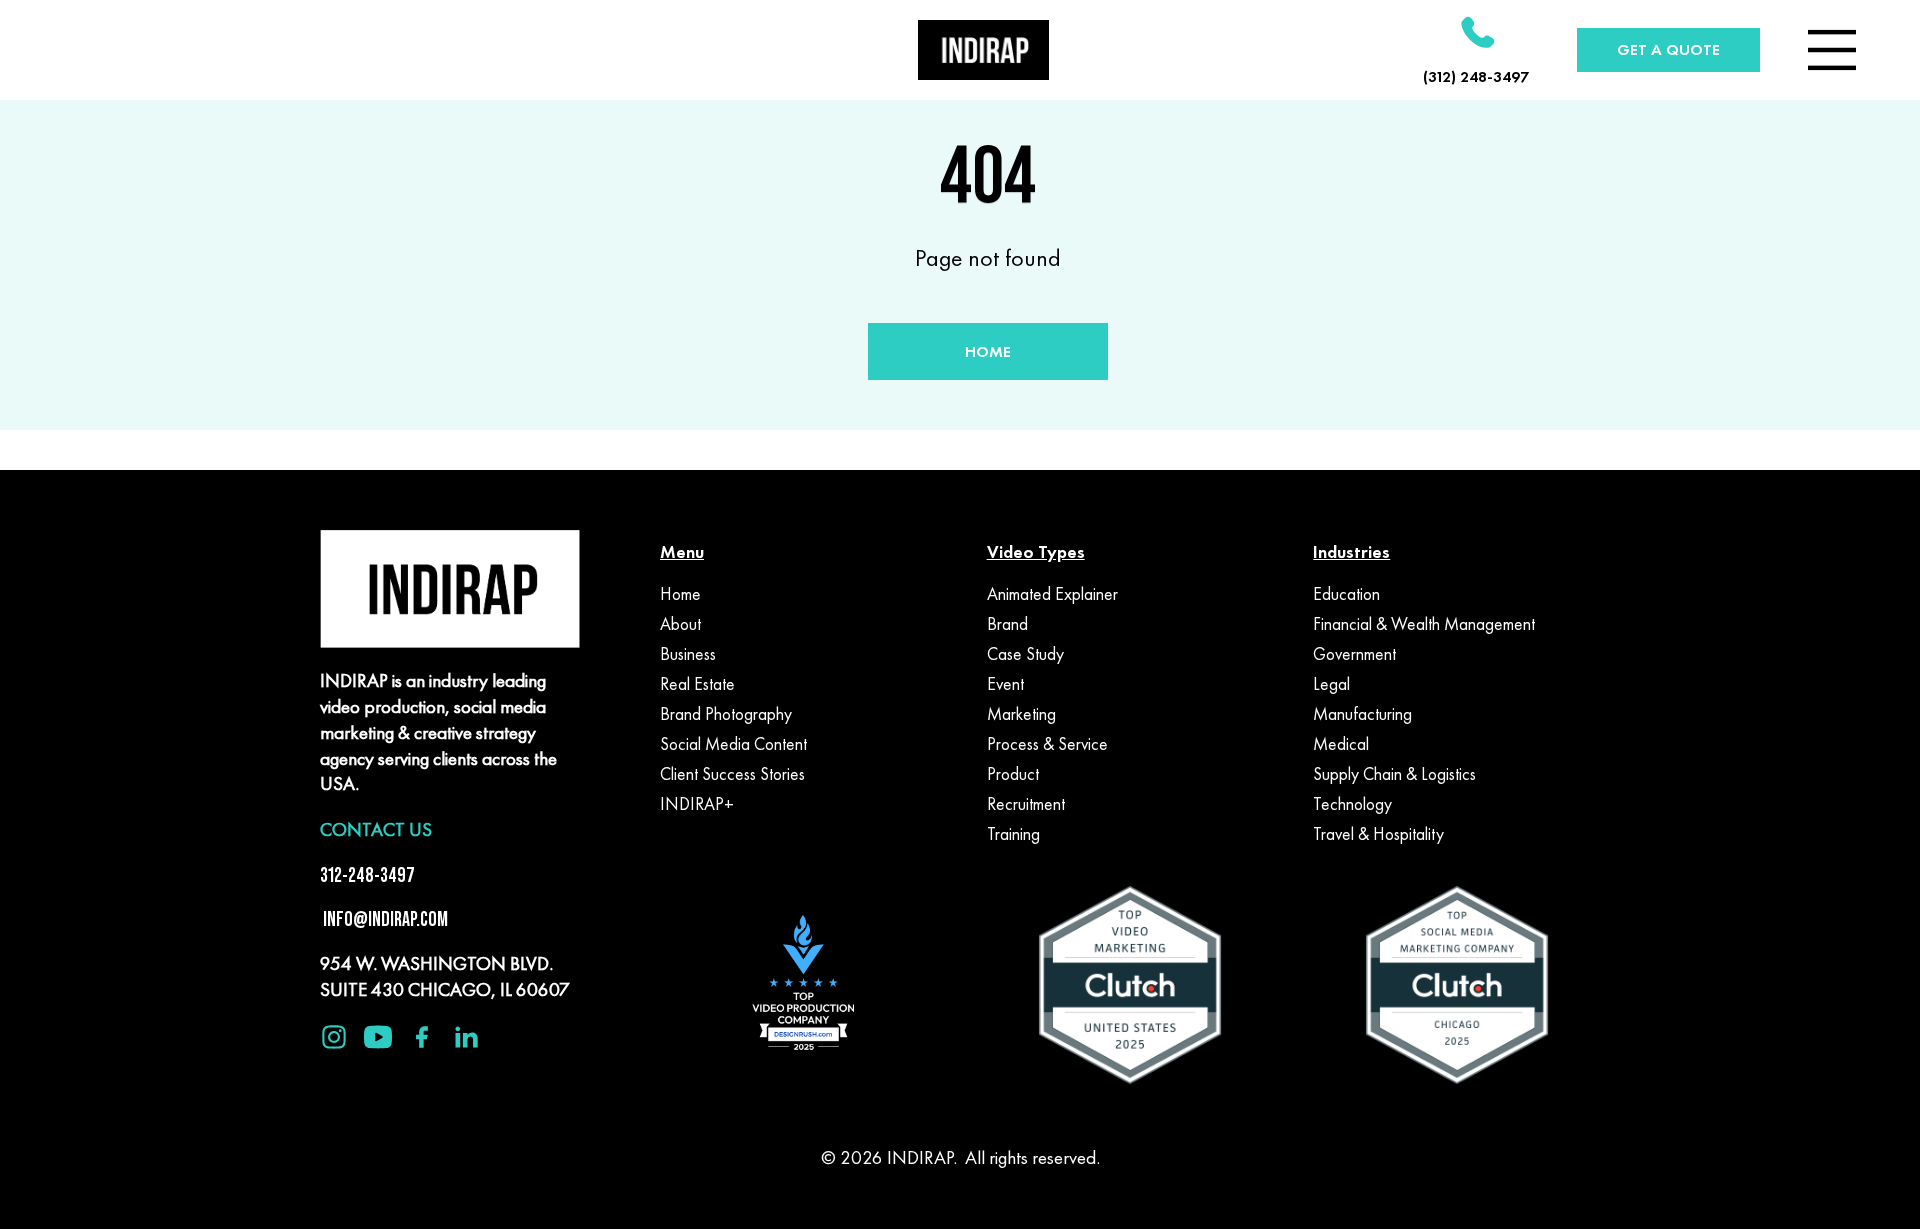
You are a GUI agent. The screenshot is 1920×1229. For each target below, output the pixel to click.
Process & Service (1047, 744)
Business (688, 654)
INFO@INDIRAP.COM (384, 919)
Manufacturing (1362, 714)
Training (1013, 834)
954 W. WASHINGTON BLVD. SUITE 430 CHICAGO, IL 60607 (445, 976)
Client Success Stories (732, 774)
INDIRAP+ (697, 804)
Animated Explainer (1052, 594)
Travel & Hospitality (1378, 834)
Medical (1341, 744)
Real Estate (697, 684)
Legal (1331, 684)
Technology (1352, 804)
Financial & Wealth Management (1424, 624)
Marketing (1021, 714)
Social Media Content (733, 744)
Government (1354, 654)
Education (1346, 594)
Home (680, 594)
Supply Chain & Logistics (1394, 774)
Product (1013, 774)
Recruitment (1026, 804)
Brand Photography (726, 714)
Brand (1007, 624)
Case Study (1025, 654)
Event (1005, 684)
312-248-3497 (367, 875)
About (680, 624)
